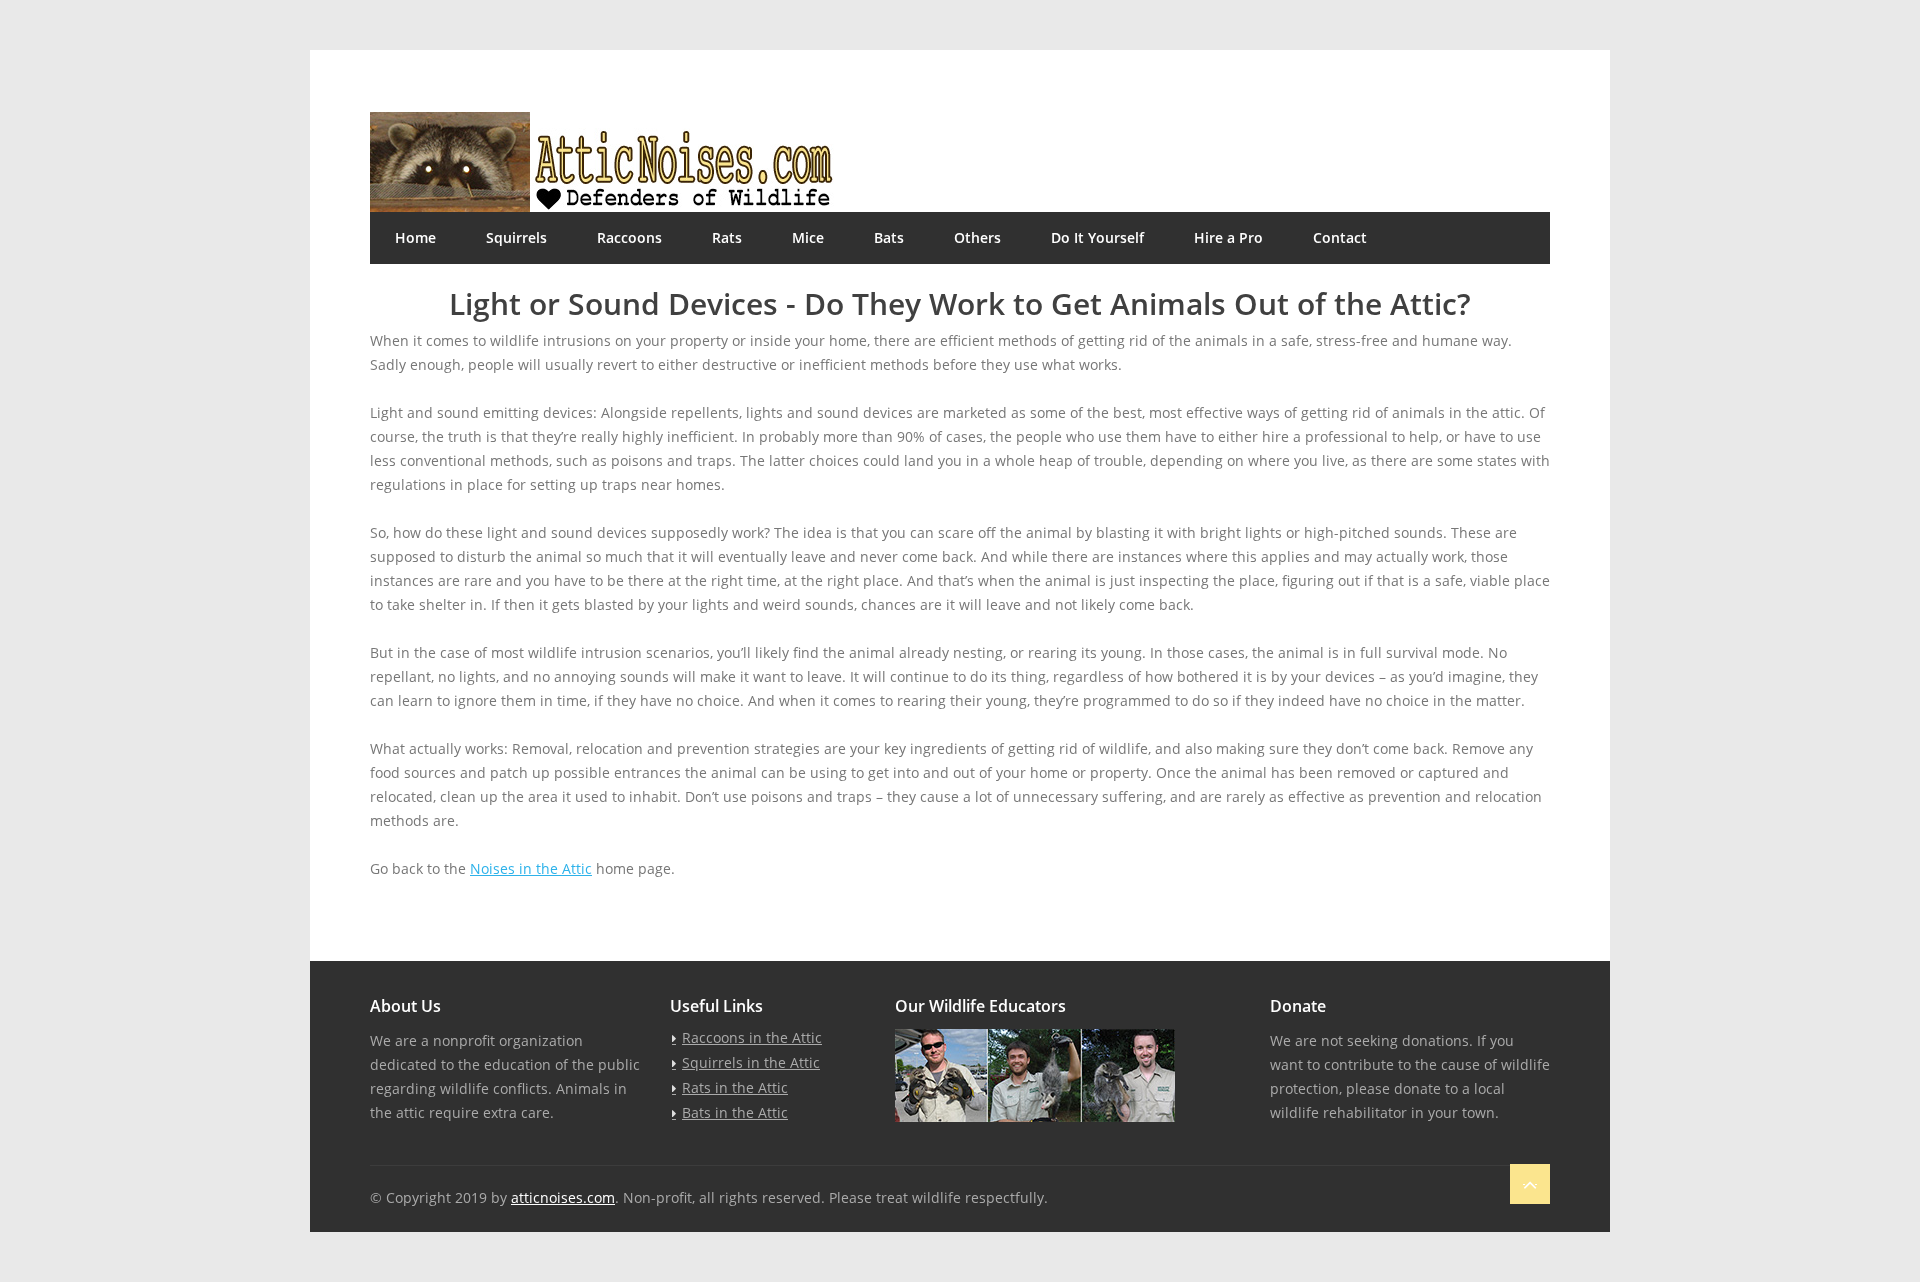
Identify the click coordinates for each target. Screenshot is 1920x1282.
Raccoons (629, 237)
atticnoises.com (563, 1197)
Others (977, 237)
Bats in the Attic (735, 1112)
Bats (889, 237)
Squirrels (516, 237)
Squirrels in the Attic (751, 1062)
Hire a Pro (1228, 237)
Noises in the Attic (531, 868)
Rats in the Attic (735, 1087)
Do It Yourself (1097, 237)
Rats (727, 237)
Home (415, 237)
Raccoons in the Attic (752, 1037)
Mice (808, 237)
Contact (1340, 237)
